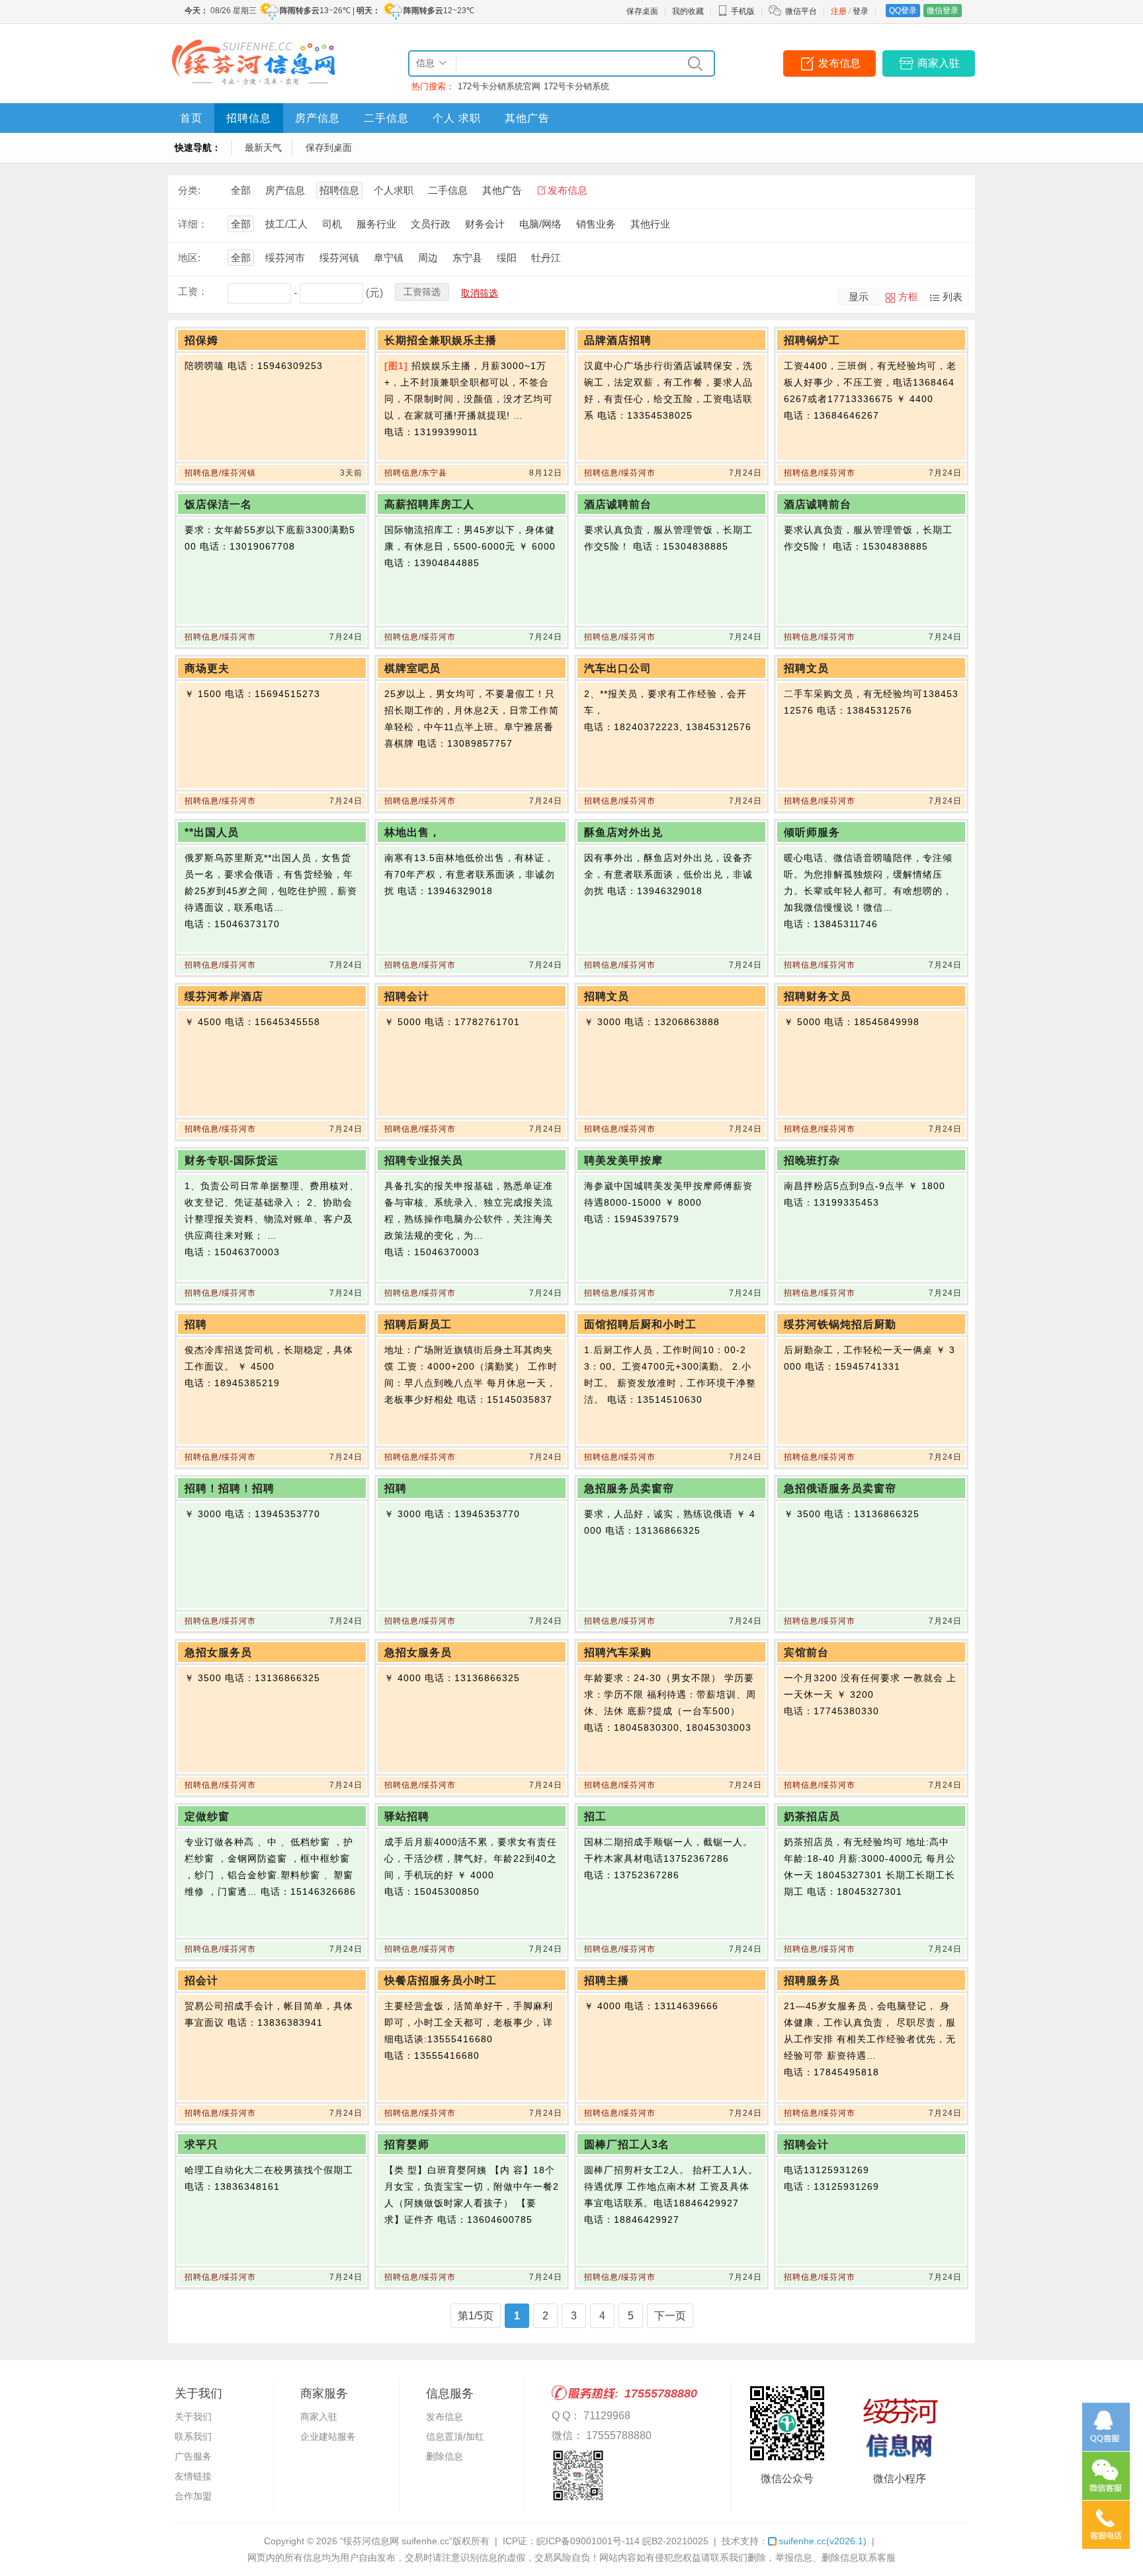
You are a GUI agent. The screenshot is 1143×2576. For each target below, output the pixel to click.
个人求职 (394, 190)
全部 (241, 190)
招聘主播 (607, 1980)
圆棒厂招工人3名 (627, 2144)
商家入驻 (939, 63)
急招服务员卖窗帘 (629, 1488)
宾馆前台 (806, 1652)
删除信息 (444, 2456)
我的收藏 (688, 11)
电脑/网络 (540, 224)
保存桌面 (642, 11)
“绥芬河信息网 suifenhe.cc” (396, 2541)
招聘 (196, 1324)
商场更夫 (207, 668)
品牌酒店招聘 (618, 340)
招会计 (201, 1980)
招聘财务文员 (818, 996)
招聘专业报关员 (424, 1160)
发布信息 (839, 63)
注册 (839, 11)
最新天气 (263, 147)
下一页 (670, 2316)
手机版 (743, 11)
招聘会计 (407, 996)
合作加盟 (193, 2496)
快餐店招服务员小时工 (441, 1980)
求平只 (201, 2144)
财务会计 (485, 224)
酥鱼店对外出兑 (623, 832)
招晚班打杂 (812, 1160)
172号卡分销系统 (576, 86)
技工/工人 (286, 224)
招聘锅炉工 (812, 340)
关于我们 (193, 2417)
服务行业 (376, 224)
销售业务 (596, 224)
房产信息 (317, 118)
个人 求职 (457, 118)
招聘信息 (249, 118)
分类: (189, 190)
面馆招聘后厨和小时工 (640, 1324)
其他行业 (650, 224)
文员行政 (431, 224)
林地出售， (412, 832)
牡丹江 (546, 258)
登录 (861, 11)
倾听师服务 (812, 832)
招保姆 (201, 340)
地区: (189, 258)
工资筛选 (422, 292)
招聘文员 (806, 668)
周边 (428, 258)
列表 (952, 297)
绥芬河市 (285, 258)
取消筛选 (480, 293)
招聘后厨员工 (418, 1324)
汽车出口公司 (618, 668)
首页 (191, 118)
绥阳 (507, 258)
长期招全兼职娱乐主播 (441, 340)
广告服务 (193, 2456)
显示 (859, 297)
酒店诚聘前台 (618, 504)
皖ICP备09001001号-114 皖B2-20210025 (622, 2541)
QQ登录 (903, 11)
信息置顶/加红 (455, 2436)
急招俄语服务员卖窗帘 (840, 1488)
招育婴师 (407, 2144)
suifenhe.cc (823, 2541)
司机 (332, 224)
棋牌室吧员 (412, 668)
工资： (193, 291)
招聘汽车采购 (618, 1652)
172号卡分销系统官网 (499, 86)
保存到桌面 (329, 147)
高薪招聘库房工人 (429, 504)
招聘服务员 (812, 1980)
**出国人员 (212, 832)
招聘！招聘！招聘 (230, 1488)
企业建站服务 (328, 2436)
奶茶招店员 (812, 1816)
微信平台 (801, 11)
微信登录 (943, 11)
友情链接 (193, 2476)
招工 (595, 1816)
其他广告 (527, 118)
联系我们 (193, 2436)
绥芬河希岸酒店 (224, 996)
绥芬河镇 (339, 258)
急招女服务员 (218, 1652)
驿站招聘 (407, 1816)
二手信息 (386, 118)
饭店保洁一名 (218, 504)
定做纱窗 (207, 1816)
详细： (193, 224)
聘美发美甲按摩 (623, 1160)
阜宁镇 (389, 258)
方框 (908, 297)
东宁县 (467, 258)
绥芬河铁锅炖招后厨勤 (840, 1324)
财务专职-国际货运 (232, 1160)
